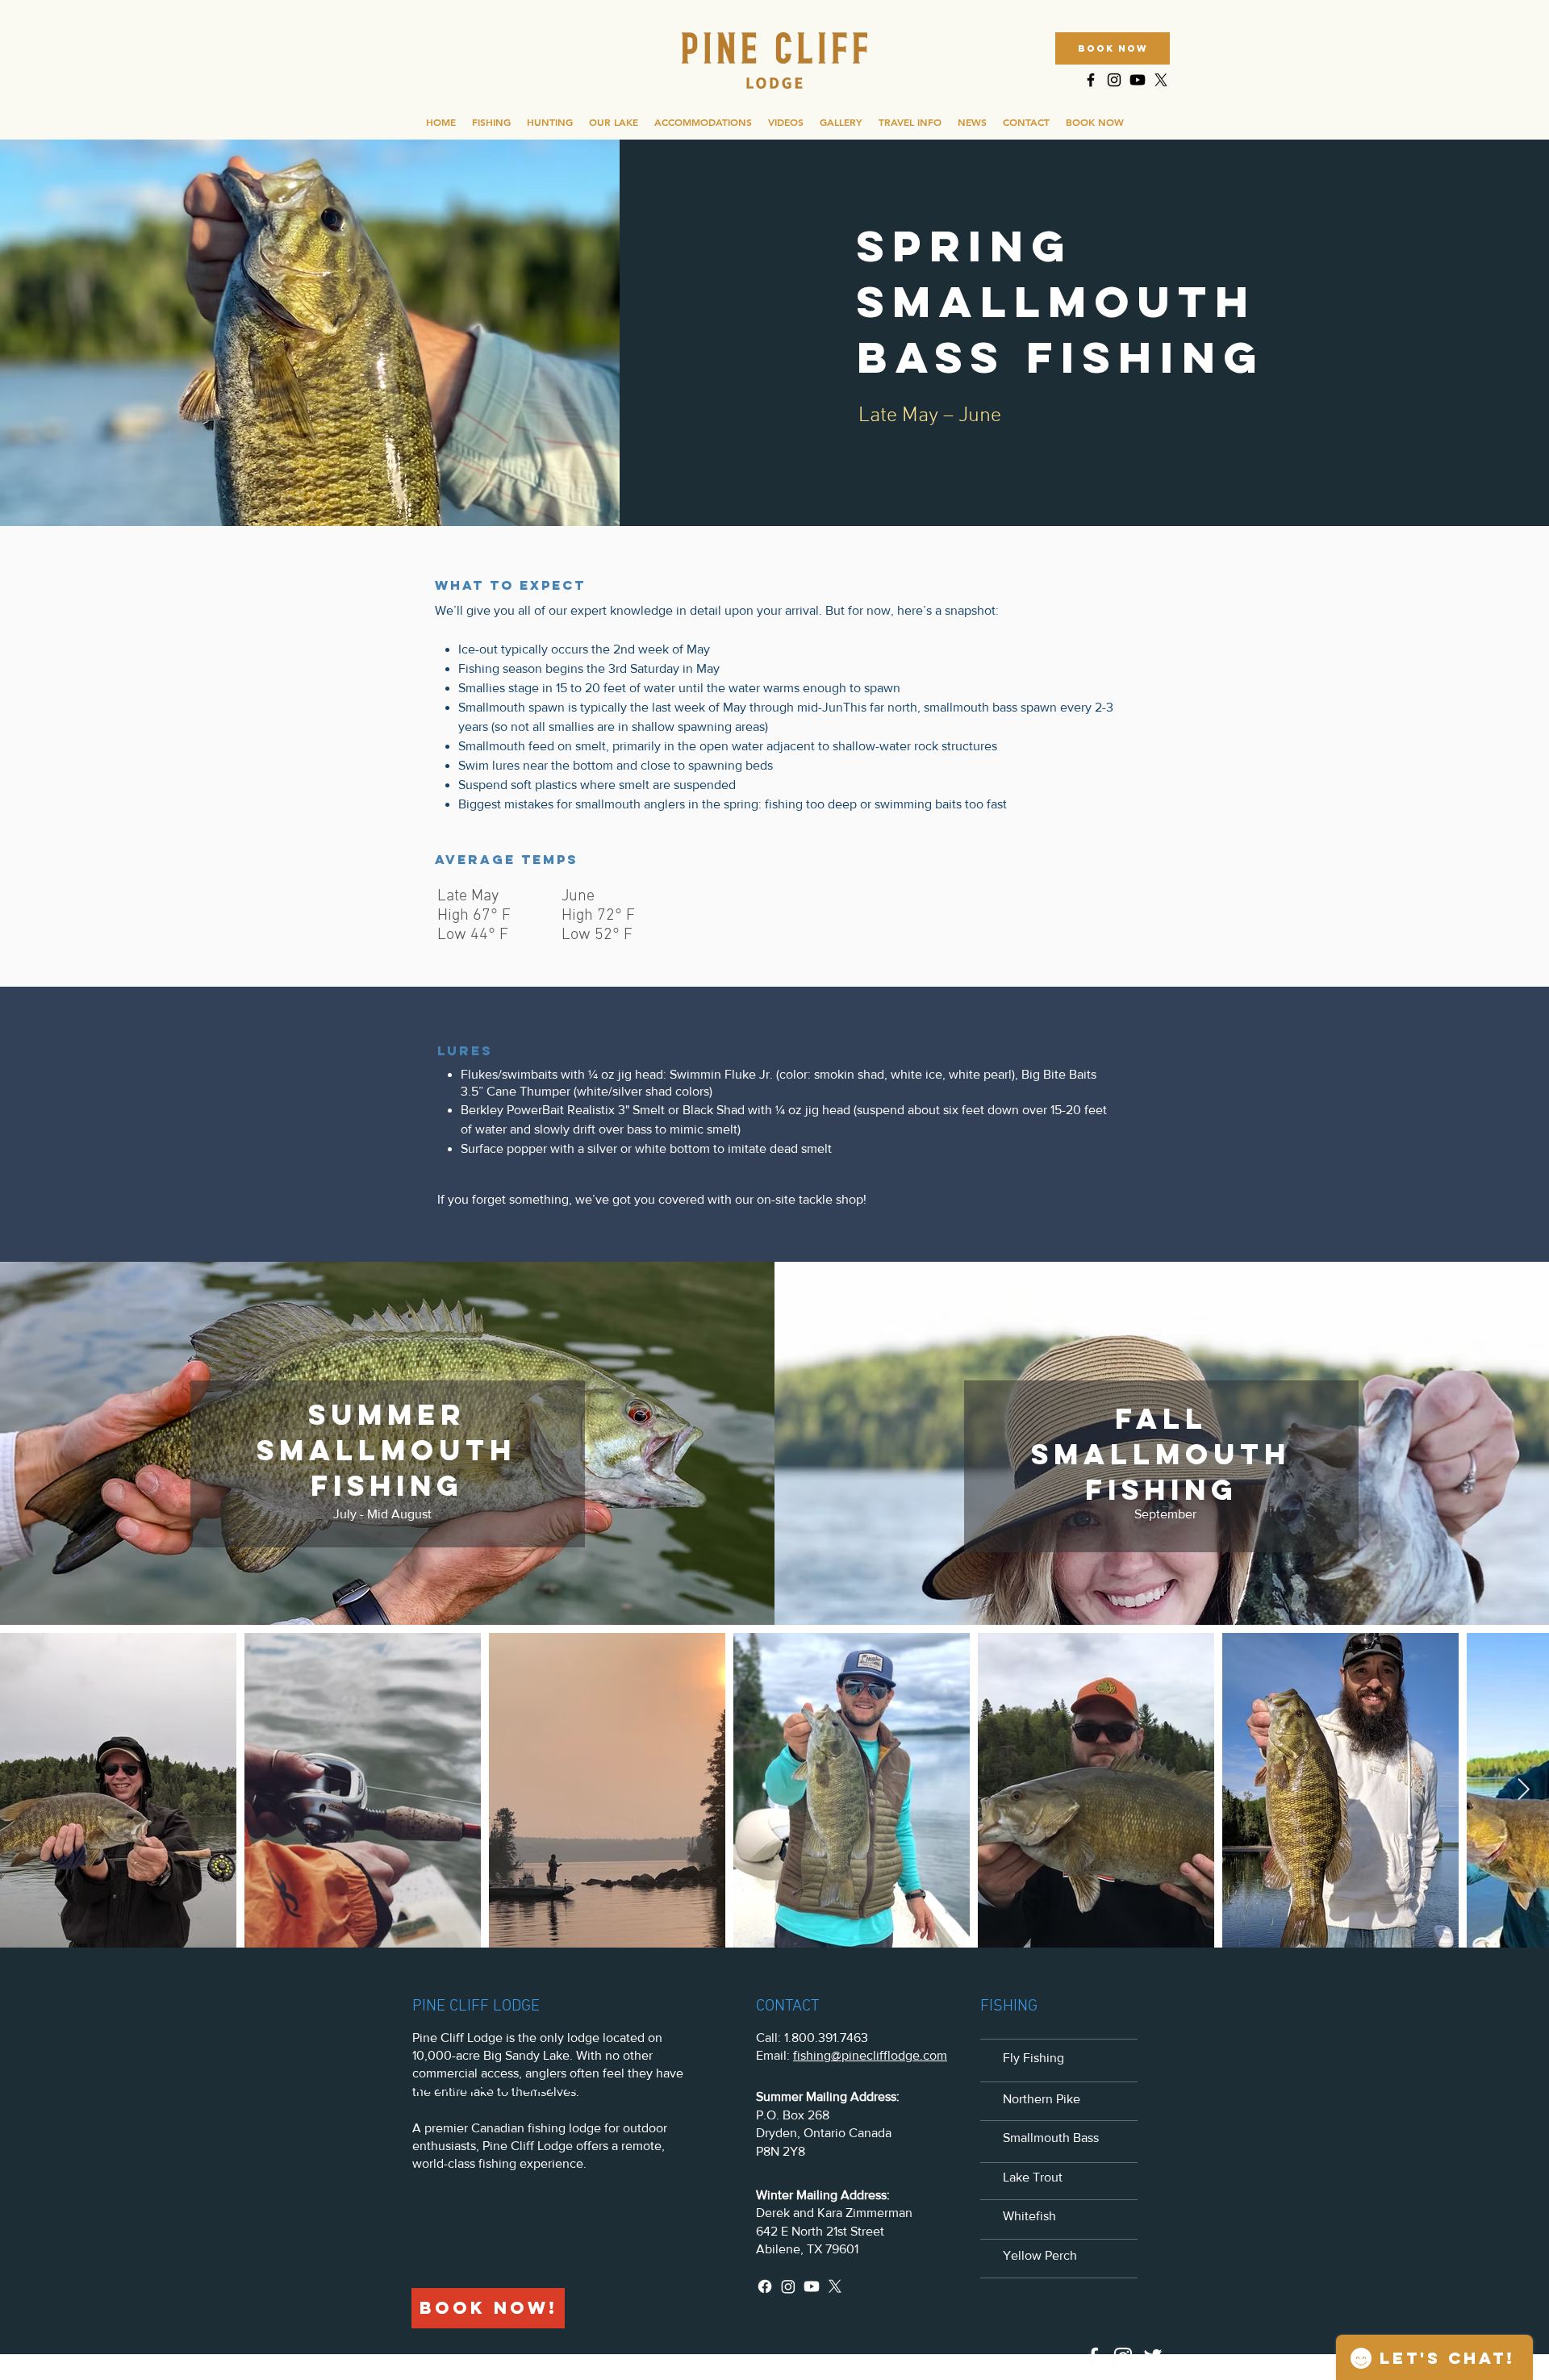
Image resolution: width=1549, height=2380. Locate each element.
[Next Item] (1524, 1790)
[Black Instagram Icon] (1114, 80)
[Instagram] (788, 2286)
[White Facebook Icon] (1093, 2357)
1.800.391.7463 (826, 2038)
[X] (1161, 80)
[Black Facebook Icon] (1091, 80)
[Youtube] (1138, 80)
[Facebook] (765, 2286)
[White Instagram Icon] (1123, 2357)
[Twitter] (1153, 2357)
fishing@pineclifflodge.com (870, 2055)
